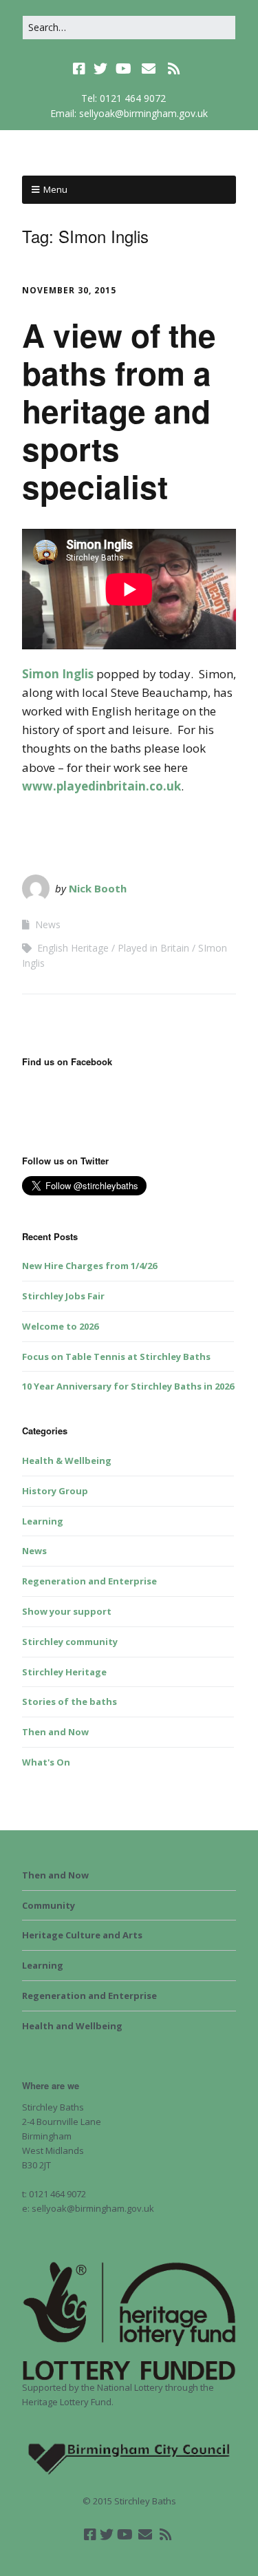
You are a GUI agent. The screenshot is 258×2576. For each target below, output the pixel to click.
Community (49, 1905)
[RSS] (174, 69)
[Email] (148, 69)
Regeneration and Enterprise (89, 1581)
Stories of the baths (69, 1701)
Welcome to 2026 (60, 1326)
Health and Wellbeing (72, 2026)
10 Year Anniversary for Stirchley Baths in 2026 (128, 1386)
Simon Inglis (58, 674)
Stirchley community (70, 1642)
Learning (43, 1521)
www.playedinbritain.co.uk (101, 786)
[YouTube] (123, 69)
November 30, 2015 (69, 290)
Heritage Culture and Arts (82, 1935)
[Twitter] (100, 69)
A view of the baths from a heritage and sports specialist (119, 411)
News (48, 924)
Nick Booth (98, 888)
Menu (55, 189)
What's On (46, 1762)
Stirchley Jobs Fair (63, 1296)
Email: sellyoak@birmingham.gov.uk (129, 113)
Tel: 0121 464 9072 (123, 98)
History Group (55, 1491)
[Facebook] (80, 69)
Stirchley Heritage (64, 1672)
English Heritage (73, 948)
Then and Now (55, 1732)
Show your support (67, 1611)
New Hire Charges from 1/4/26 (89, 1266)
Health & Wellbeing (67, 1460)
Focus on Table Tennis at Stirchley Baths (116, 1357)
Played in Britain (153, 948)
